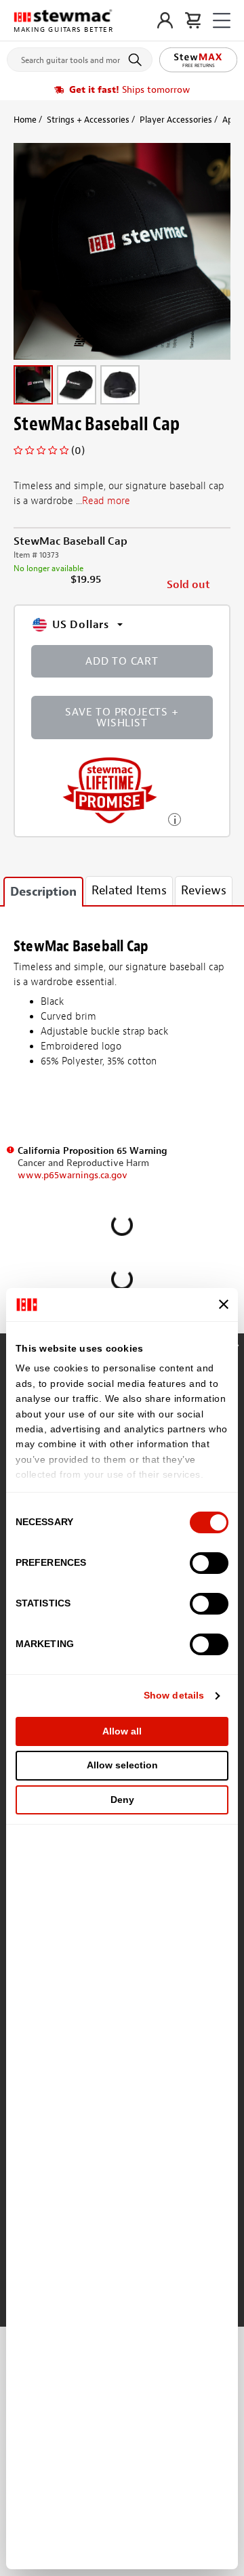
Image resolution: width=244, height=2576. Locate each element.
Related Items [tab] (129, 891)
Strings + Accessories (88, 120)
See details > (175, 818)
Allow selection (122, 1765)
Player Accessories (176, 120)
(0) (78, 451)
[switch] (209, 1563)
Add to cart (122, 661)
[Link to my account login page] (165, 20)
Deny (122, 1800)
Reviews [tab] (204, 891)
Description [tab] (43, 892)
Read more (106, 501)
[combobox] (80, 57)
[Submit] (137, 60)
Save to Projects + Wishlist (122, 718)
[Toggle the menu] (222, 21)
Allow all (122, 1731)
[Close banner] (224, 1304)
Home (25, 120)
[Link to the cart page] (193, 20)
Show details (174, 1695)
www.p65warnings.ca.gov (73, 1175)
